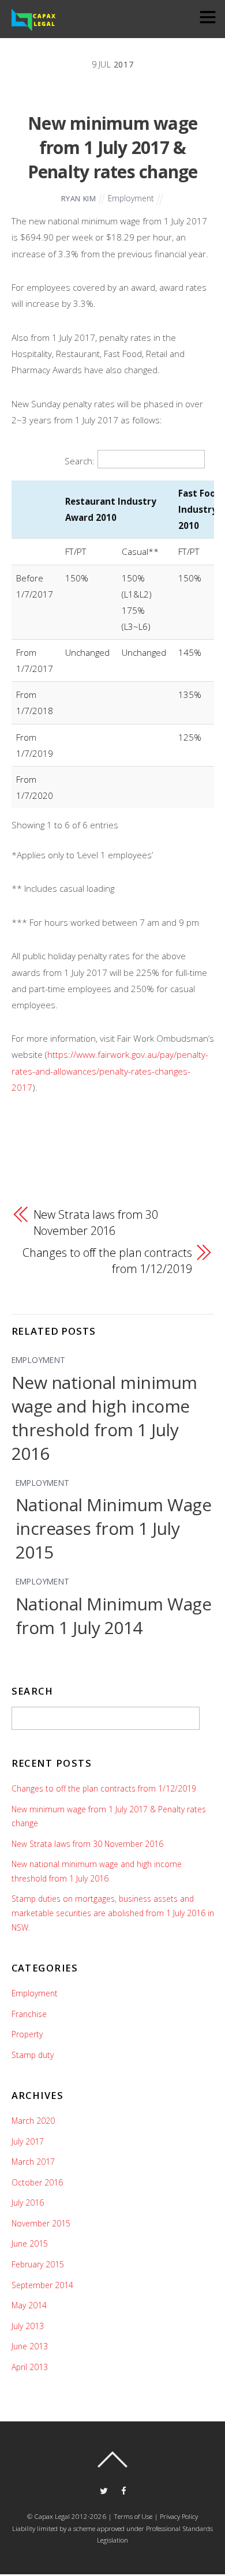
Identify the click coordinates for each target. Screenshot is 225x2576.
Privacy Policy (178, 2516)
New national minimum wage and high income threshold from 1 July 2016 (104, 1418)
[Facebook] (124, 2490)
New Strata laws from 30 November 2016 (96, 1223)
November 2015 (41, 2223)
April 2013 (30, 2367)
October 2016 (37, 2182)
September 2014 (42, 2285)
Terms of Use (133, 2516)
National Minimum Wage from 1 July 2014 (114, 1616)
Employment (131, 198)
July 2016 (28, 2203)
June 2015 (30, 2243)
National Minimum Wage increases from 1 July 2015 (114, 1528)
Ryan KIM (79, 199)
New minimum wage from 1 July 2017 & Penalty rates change (113, 147)
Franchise (29, 2014)
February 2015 (38, 2264)
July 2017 (28, 2141)
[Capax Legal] (34, 28)
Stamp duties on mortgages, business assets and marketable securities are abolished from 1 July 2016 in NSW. (113, 1913)
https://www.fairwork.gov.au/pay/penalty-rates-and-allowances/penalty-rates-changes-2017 (110, 1071)
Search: (80, 461)
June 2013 (30, 2346)
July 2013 (28, 2326)
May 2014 (29, 2305)
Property (27, 2034)
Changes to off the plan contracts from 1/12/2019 (107, 1261)
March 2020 (33, 2121)
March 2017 (33, 2162)
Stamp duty (33, 2055)
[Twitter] (104, 2490)
